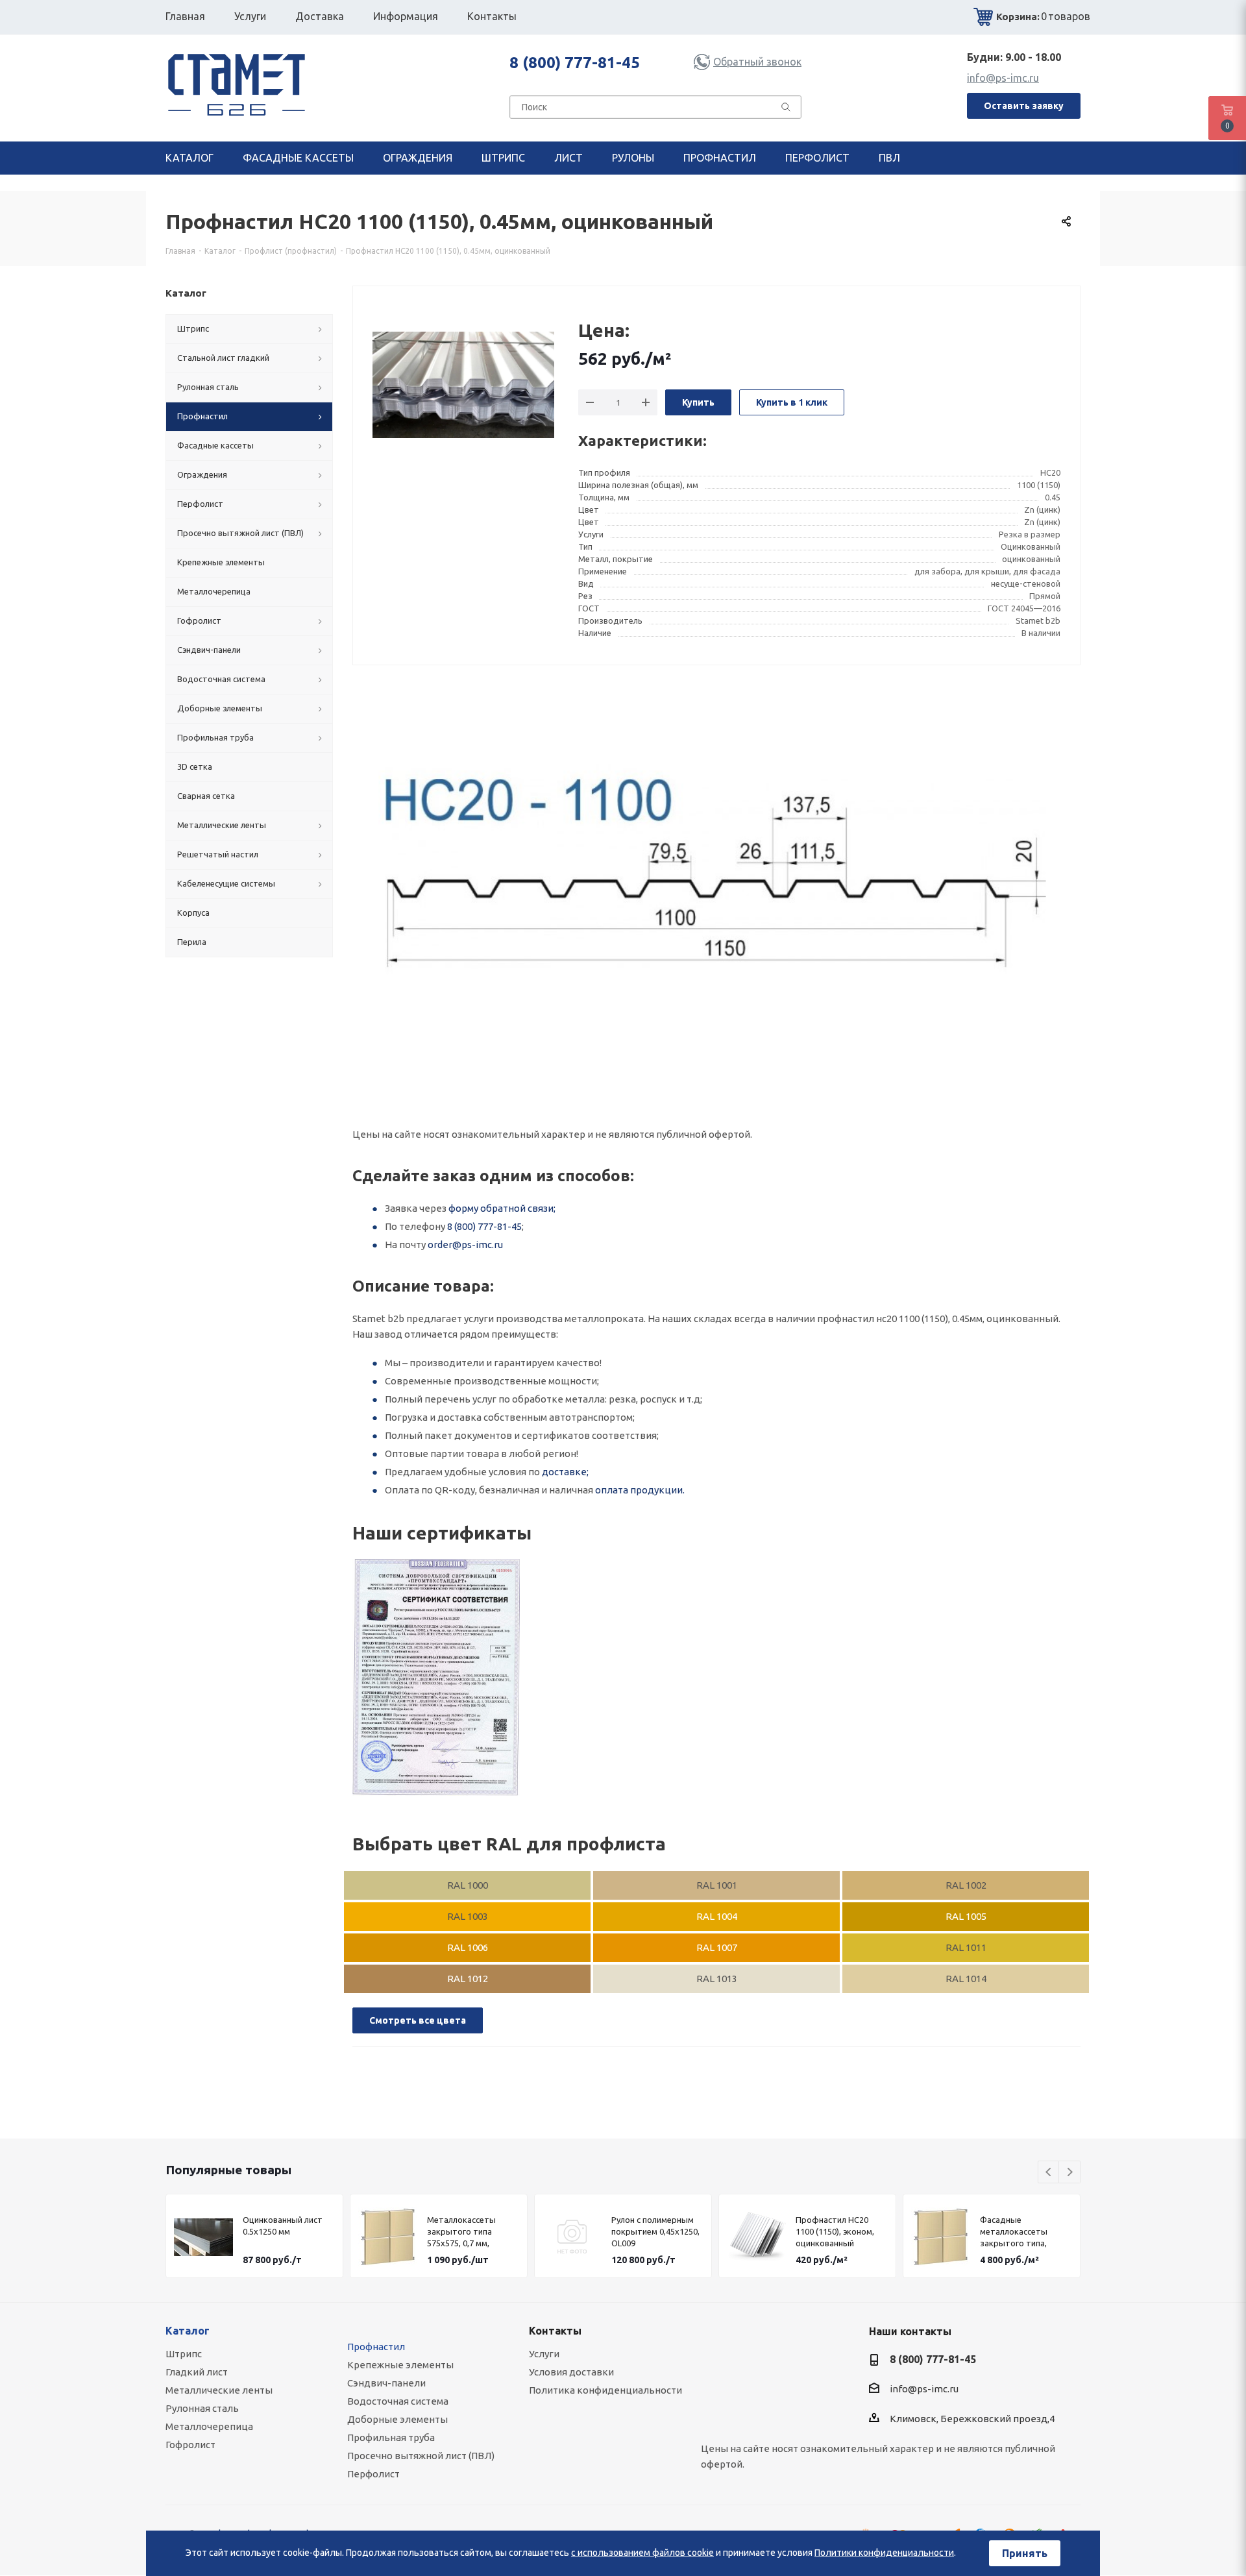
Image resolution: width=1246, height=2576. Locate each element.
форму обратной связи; (502, 1208)
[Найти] (786, 110)
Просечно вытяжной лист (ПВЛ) (421, 2456)
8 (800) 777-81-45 (575, 63)
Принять (1025, 2553)
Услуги (544, 2354)
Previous (1049, 2173)
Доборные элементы (397, 2419)
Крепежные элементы (400, 2365)
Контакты (555, 2331)
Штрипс (184, 2354)
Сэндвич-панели (386, 2383)
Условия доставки (571, 2372)
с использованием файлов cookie (642, 2553)
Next (1070, 2173)
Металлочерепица (209, 2426)
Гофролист (190, 2445)
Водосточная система (398, 2401)
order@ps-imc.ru (465, 1245)
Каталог (188, 2331)
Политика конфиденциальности (605, 2390)
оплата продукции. (640, 1490)
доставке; (565, 1472)
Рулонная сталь (202, 2408)
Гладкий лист (197, 2372)
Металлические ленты (219, 2390)
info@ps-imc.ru (1003, 78)
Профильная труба (391, 2437)
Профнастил (376, 2347)
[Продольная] (436, 1677)
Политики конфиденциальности (884, 2553)
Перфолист (373, 2474)
